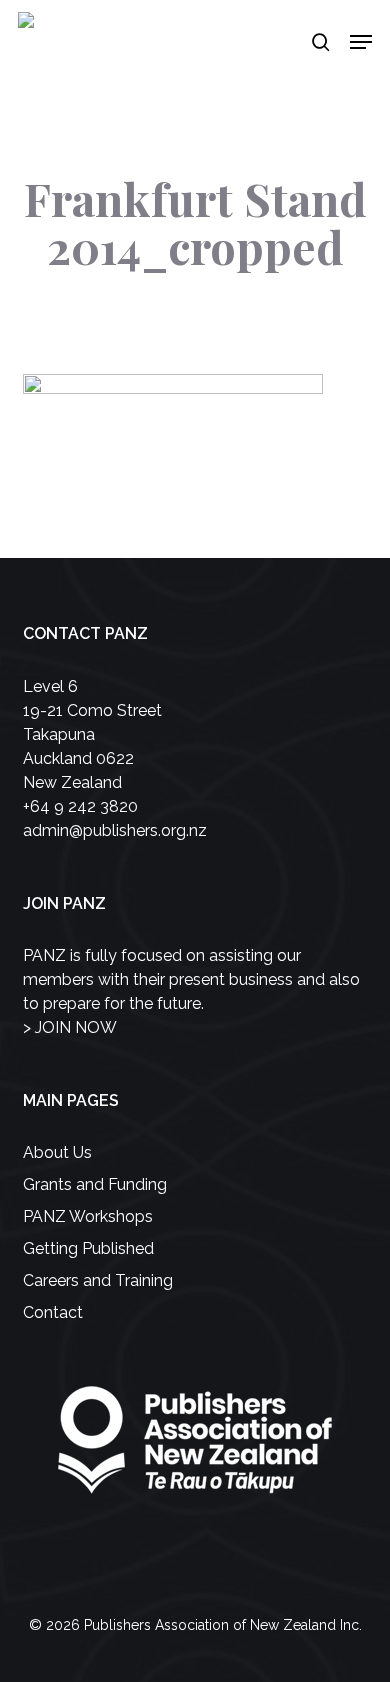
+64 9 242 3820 (80, 806)
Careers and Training (98, 1280)
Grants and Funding (95, 1184)
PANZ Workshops (88, 1216)
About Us (57, 1152)
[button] (361, 42)
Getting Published (88, 1248)
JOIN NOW (76, 1027)
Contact (53, 1312)
